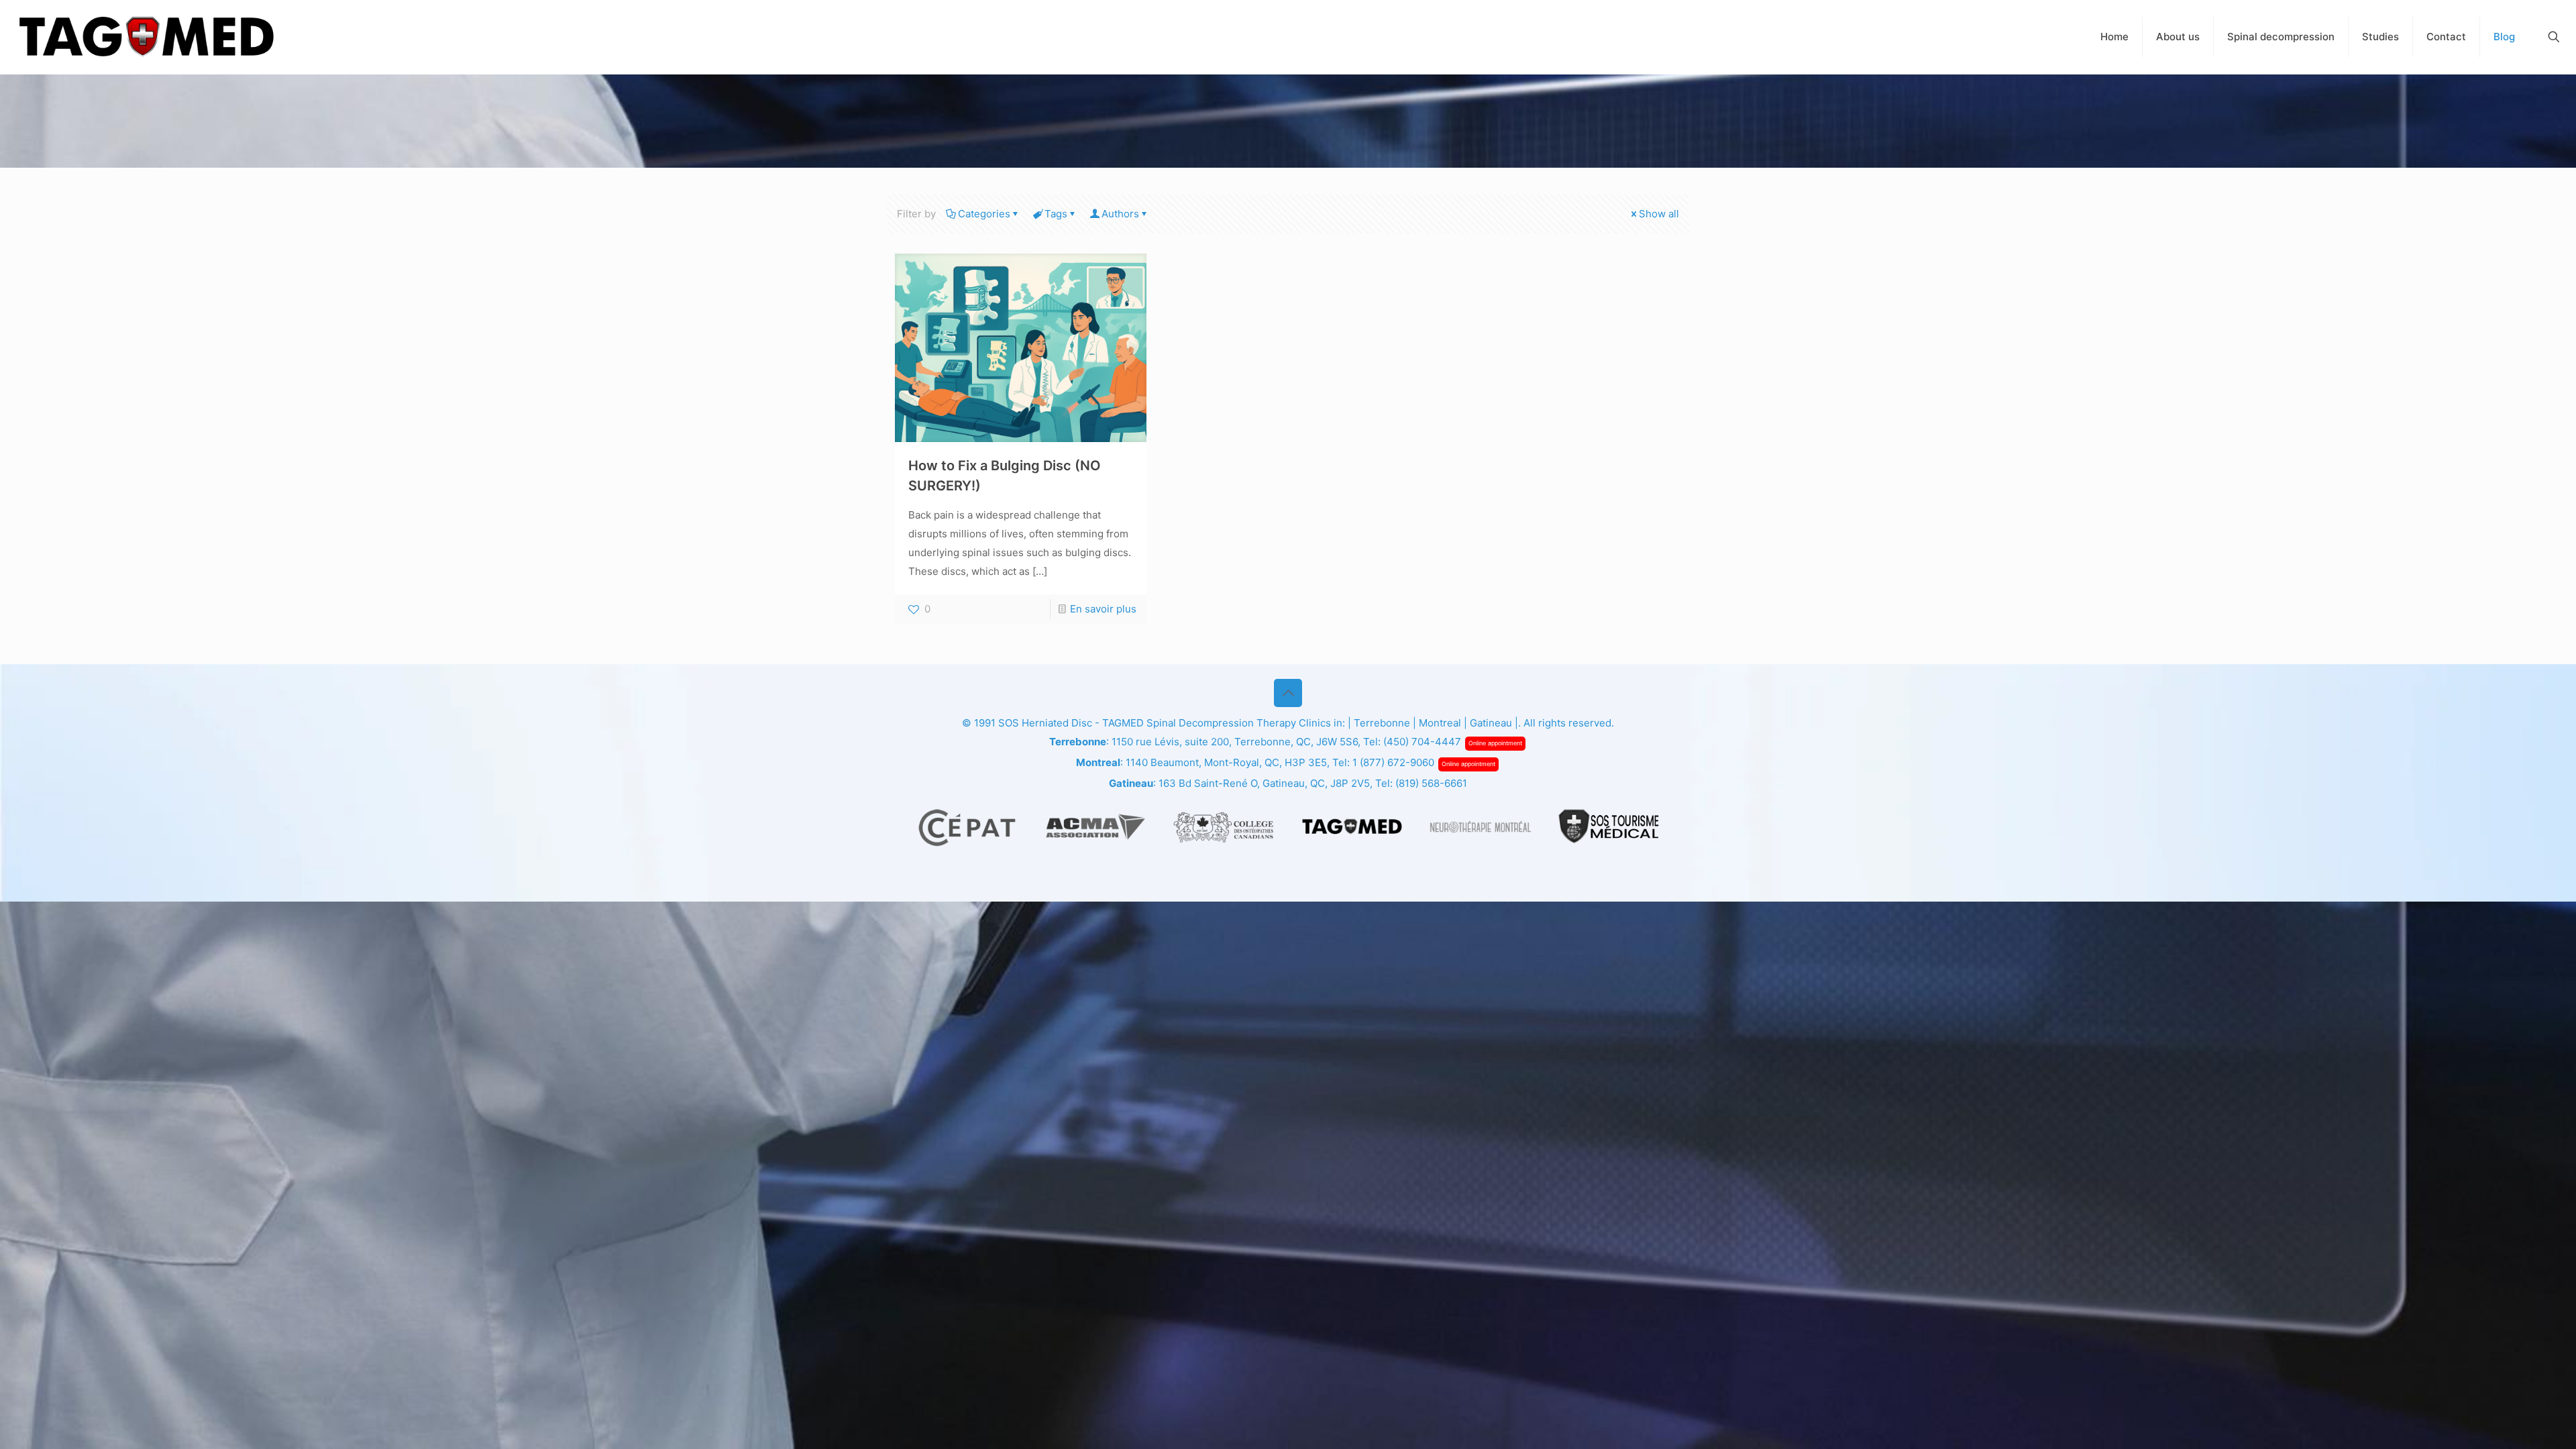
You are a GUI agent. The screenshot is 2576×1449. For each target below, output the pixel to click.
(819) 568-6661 (1431, 783)
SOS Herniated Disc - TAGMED (1071, 723)
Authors (1120, 214)
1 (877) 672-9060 (1393, 762)
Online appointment (1495, 743)
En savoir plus (1103, 609)
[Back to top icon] (1288, 693)
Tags (1056, 214)
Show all (1659, 214)
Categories (984, 214)
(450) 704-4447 (1422, 742)
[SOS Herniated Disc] (146, 37)
